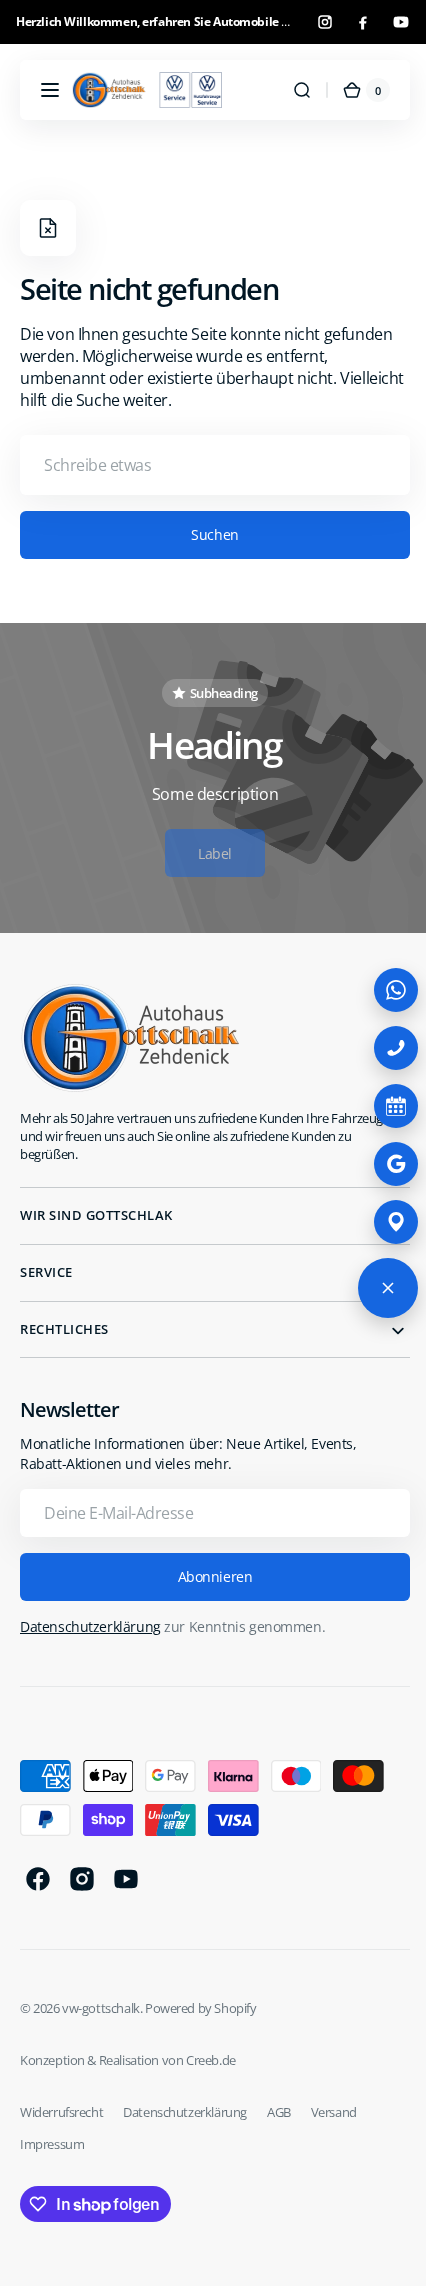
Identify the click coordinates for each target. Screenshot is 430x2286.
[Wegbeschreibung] (381, 1222)
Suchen (207, 534)
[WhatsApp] (381, 990)
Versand (334, 2112)
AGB (279, 2112)
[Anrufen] (381, 1048)
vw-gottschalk (101, 2008)
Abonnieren (207, 1576)
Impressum (52, 2144)
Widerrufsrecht (61, 2112)
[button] (50, 90)
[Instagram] (325, 22)
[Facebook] (363, 22)
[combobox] (207, 465)
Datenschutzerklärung (90, 1626)
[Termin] (381, 1106)
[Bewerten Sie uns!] (381, 1164)
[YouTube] (401, 22)
